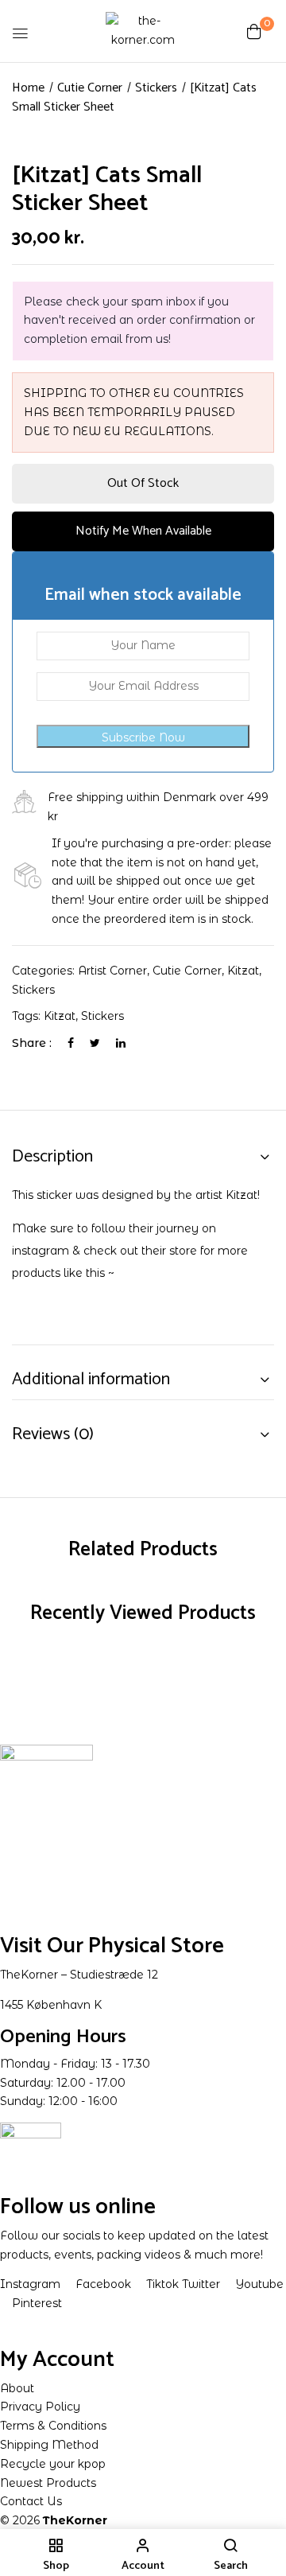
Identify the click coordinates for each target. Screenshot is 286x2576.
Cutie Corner (90, 88)
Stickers (156, 88)
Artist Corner (112, 971)
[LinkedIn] (121, 1043)
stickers (102, 1016)
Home (28, 88)
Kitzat (243, 971)
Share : (32, 1043)
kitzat (60, 1016)
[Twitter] (95, 1043)
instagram (41, 1251)
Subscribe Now (143, 737)
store (183, 1251)
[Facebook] (71, 1043)
